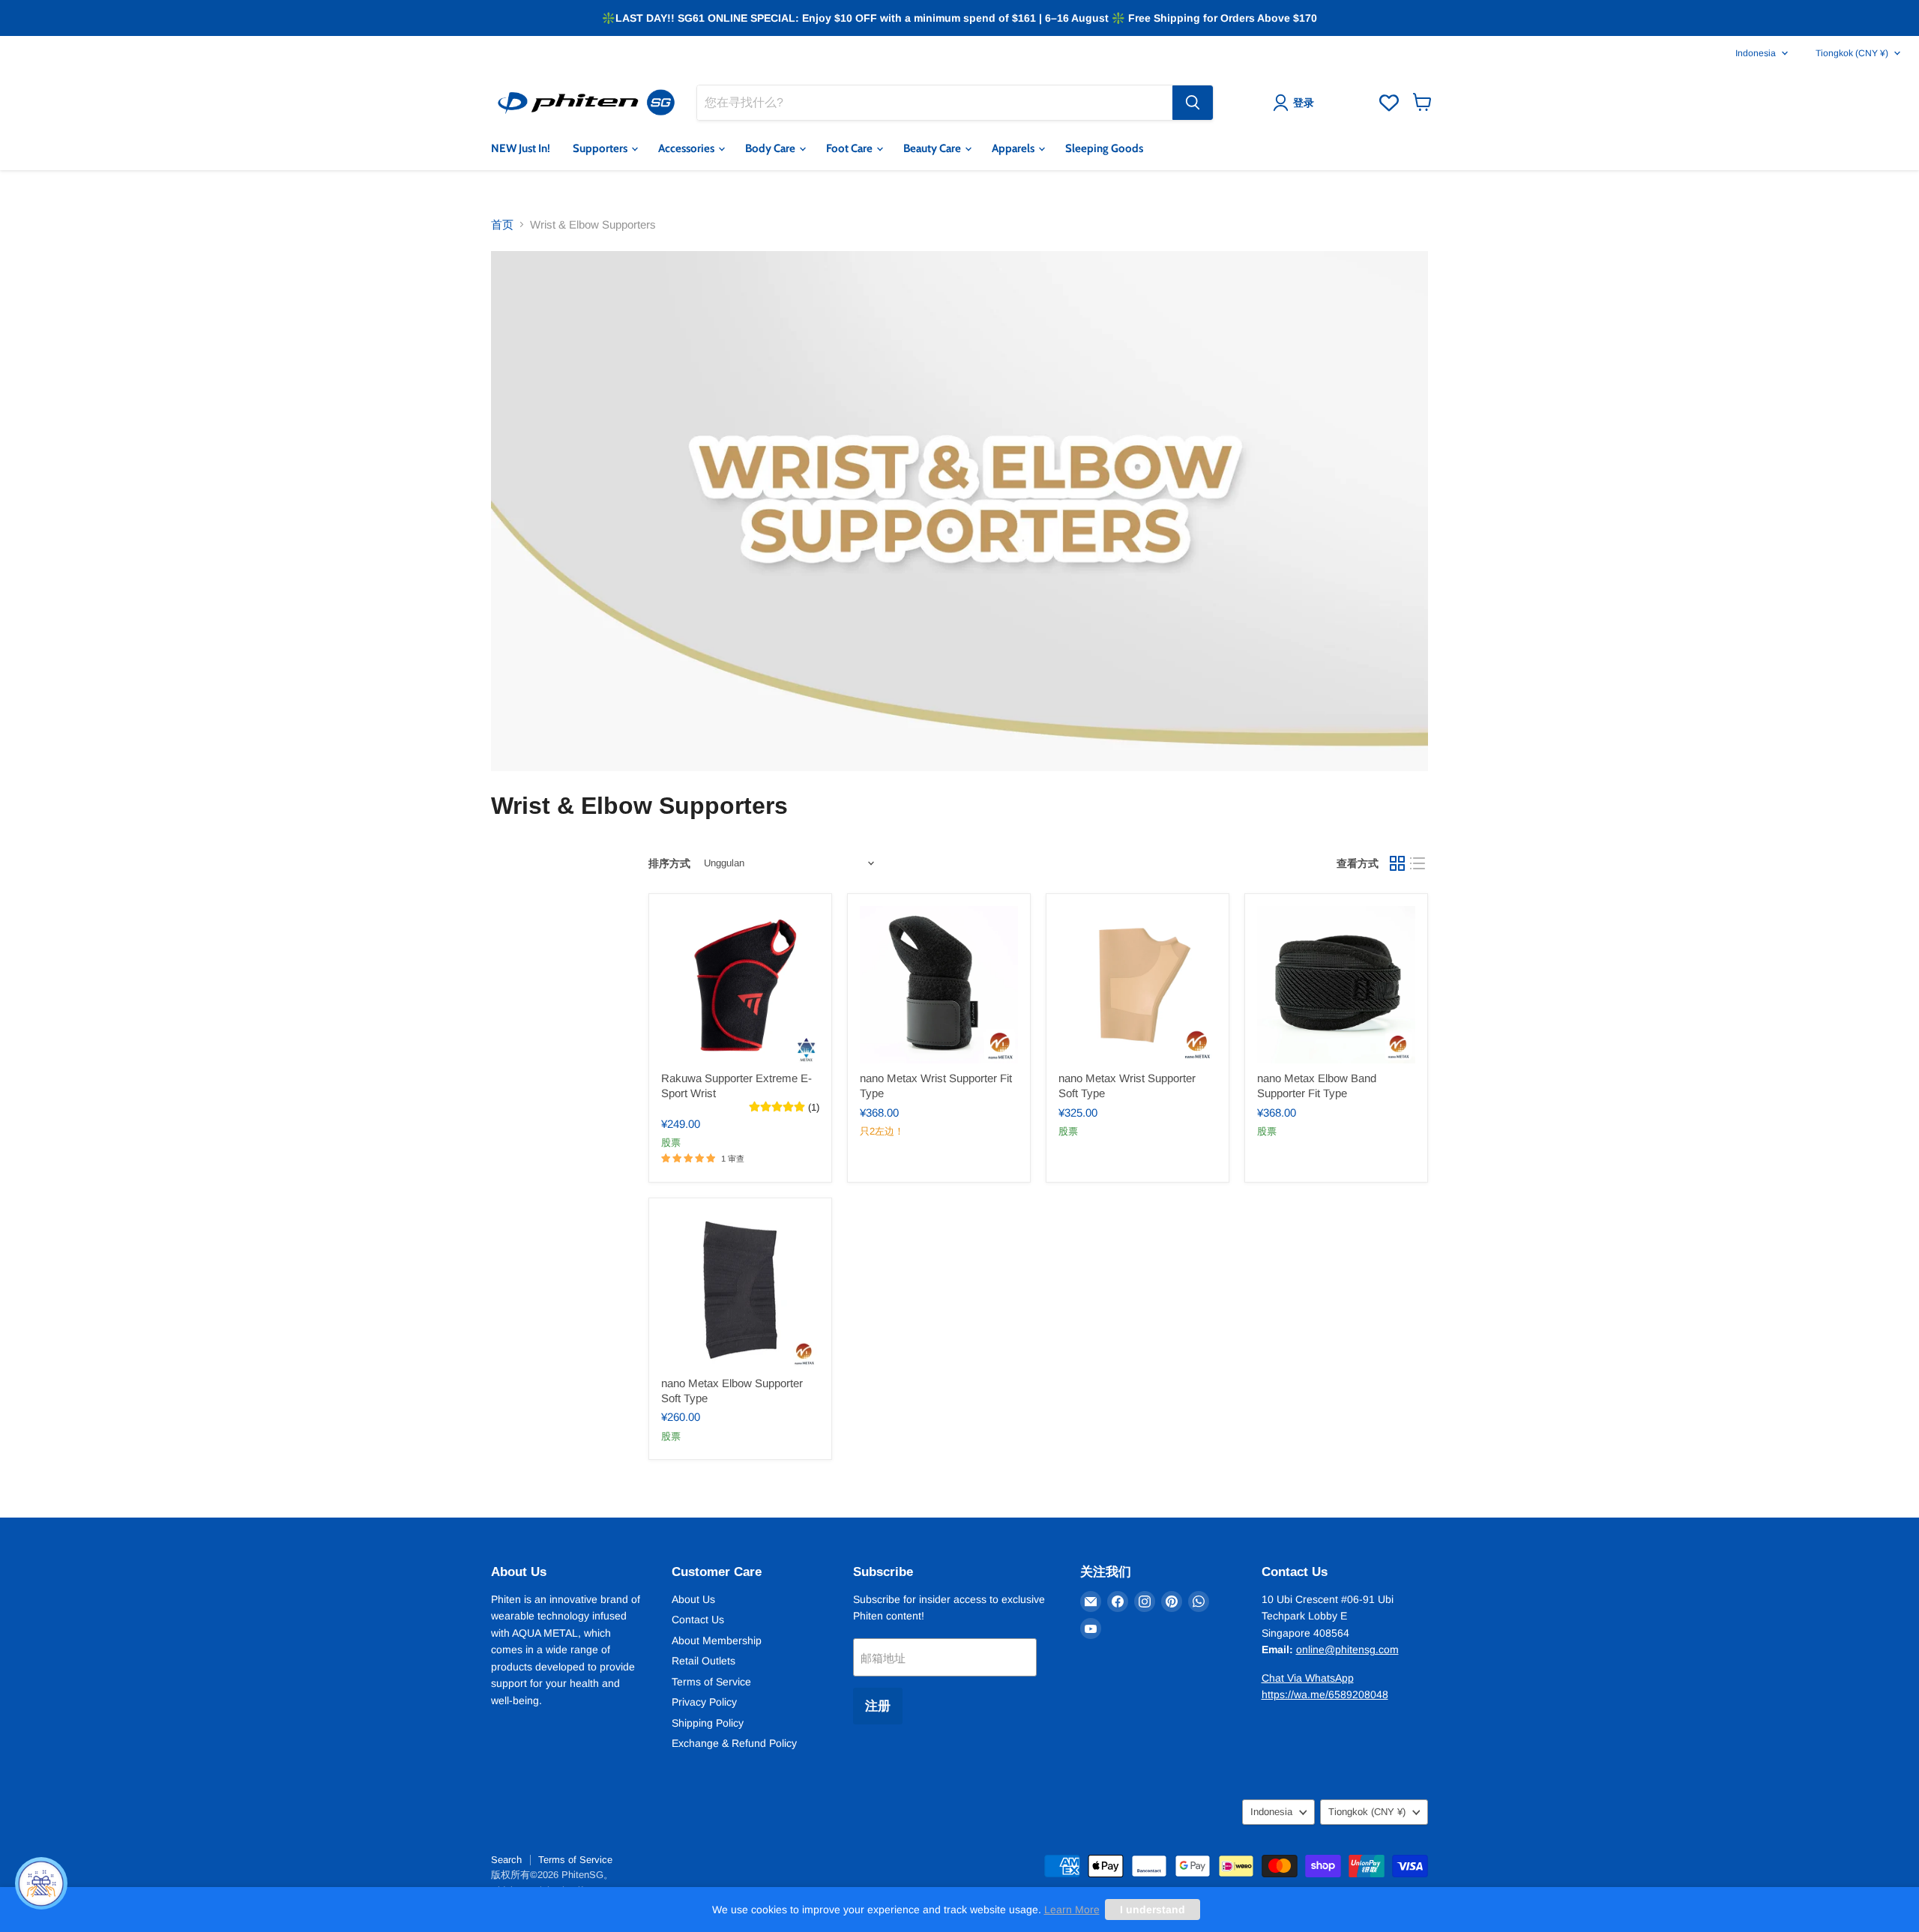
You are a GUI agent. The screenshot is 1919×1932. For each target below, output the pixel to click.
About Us (693, 1599)
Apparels (1014, 148)
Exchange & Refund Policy (734, 1743)
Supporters (601, 148)
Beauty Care (933, 148)
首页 (502, 224)
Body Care (771, 148)
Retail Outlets (704, 1661)
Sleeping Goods (1104, 148)
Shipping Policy (708, 1723)
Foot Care (850, 148)
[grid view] (1397, 863)
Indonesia (1756, 53)
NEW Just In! (521, 148)
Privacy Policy (704, 1702)
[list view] (1418, 863)
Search (506, 1860)
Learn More (1072, 1910)
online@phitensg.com (1347, 1649)
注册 (878, 1706)
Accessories (687, 148)
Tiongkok (1852, 53)
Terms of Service (711, 1682)
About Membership (717, 1640)
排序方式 (669, 863)
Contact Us (698, 1619)
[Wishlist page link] (1389, 103)
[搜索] (1193, 103)
